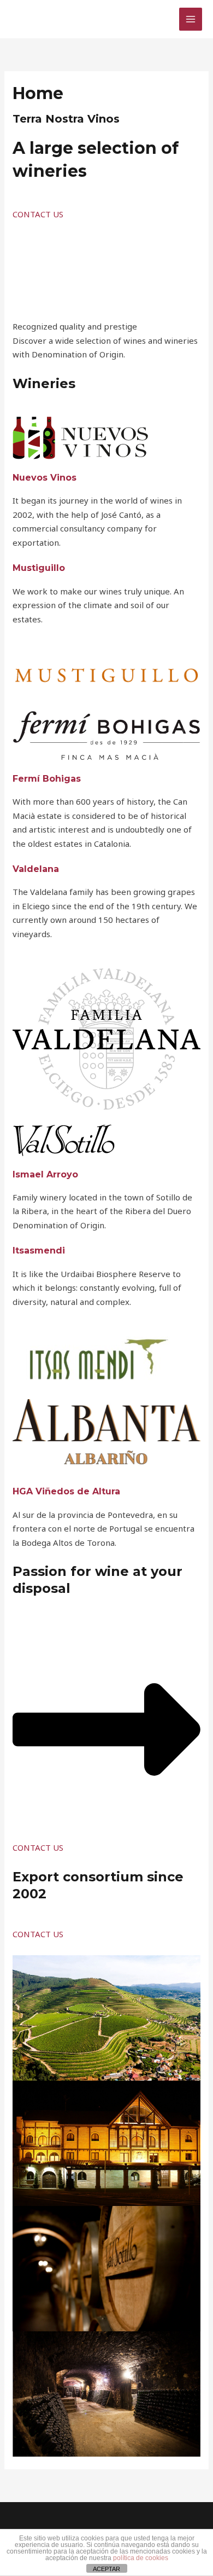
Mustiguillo (39, 568)
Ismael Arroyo (45, 1174)
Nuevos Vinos (45, 478)
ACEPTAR (106, 2569)
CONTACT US (38, 214)
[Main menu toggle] (191, 19)
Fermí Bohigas (47, 779)
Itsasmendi (39, 1251)
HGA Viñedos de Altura (66, 1491)
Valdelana (36, 869)
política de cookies (141, 2558)
